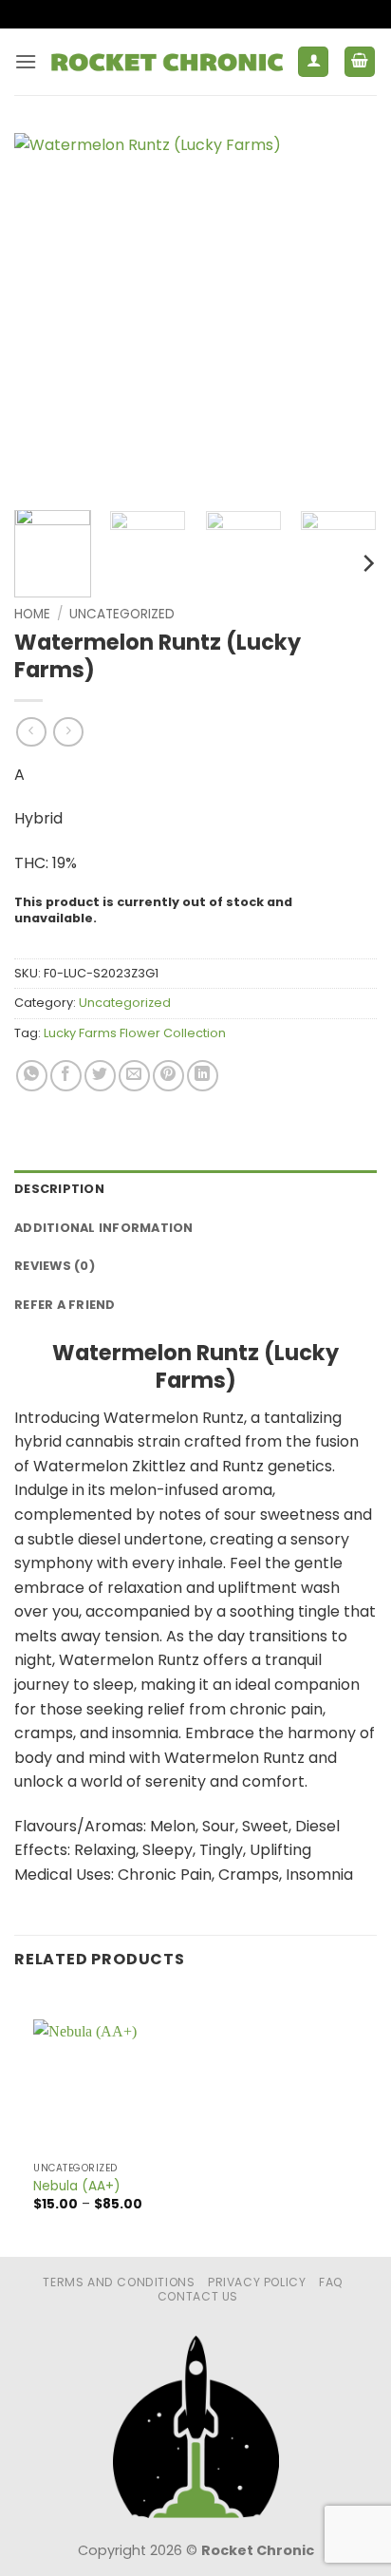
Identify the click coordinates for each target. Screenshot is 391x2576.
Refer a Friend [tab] (65, 1305)
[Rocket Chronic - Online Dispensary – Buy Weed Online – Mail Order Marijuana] (167, 62)
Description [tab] (59, 1189)
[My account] (313, 62)
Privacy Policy (257, 2282)
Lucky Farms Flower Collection (135, 1033)
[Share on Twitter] (100, 1076)
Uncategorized (122, 614)
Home (32, 614)
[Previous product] (68, 732)
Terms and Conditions (119, 2282)
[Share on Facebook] (66, 1076)
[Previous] (46, 314)
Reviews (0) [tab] (55, 1266)
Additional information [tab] (104, 1228)
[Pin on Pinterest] (168, 1076)
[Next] (345, 314)
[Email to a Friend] (134, 1076)
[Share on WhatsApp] (32, 1076)
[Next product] (31, 732)
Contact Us (198, 2296)
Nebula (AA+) (77, 2187)
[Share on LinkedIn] (203, 1076)
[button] (26, 61)
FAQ (331, 2282)
